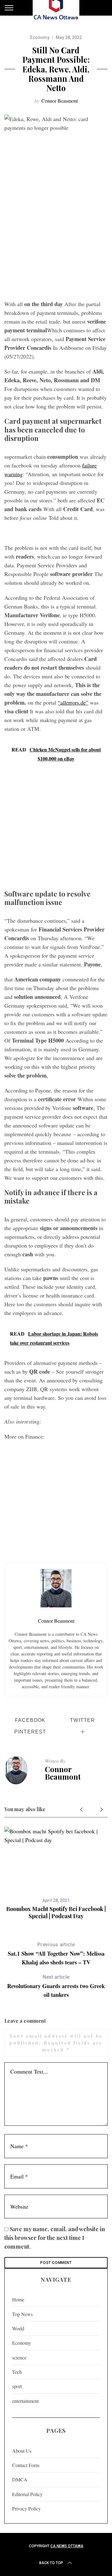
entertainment (25, 2401)
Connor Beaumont (60, 101)
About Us (22, 2451)
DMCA (20, 2479)
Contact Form (26, 2465)
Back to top (51, 2563)
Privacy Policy (26, 2508)
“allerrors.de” (73, 702)
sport (17, 2386)
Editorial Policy (27, 2494)
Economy (40, 37)
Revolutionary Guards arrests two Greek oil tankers (56, 1986)
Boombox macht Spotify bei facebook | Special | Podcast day (56, 1912)
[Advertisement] (56, 237)
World (18, 2328)
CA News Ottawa (67, 2546)
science (19, 2357)
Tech (17, 2372)
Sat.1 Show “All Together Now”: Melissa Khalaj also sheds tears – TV (56, 1954)
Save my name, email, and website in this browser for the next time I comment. (55, 2238)
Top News (22, 2314)
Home (18, 2299)
